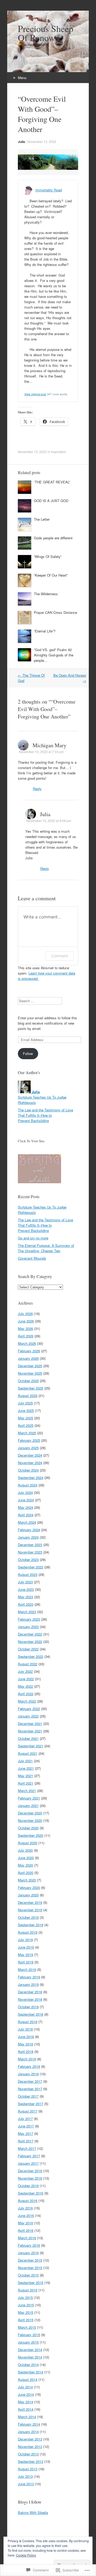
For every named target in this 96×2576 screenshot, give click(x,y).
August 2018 (28, 2022)
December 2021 (30, 1724)
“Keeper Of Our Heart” (51, 575)
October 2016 (28, 2186)
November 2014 (30, 2357)
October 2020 (28, 1828)
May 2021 (25, 1776)
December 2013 (30, 2439)
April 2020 (26, 1873)
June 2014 (26, 2394)
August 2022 (28, 1664)
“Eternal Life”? (45, 631)
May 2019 (25, 1955)
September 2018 (31, 2014)
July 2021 (25, 1761)
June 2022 (26, 1679)
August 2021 (28, 1753)
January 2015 (28, 2342)
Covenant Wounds (32, 1258)
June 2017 (26, 2126)
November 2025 (30, 1373)
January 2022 (28, 1716)
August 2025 (28, 1396)
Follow (28, 1053)
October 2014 (28, 2365)
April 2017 (26, 2141)
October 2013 (28, 2454)
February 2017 (29, 2156)
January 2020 (28, 1895)
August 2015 (28, 2290)
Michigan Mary (49, 745)
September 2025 (31, 1388)
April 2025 (26, 1425)
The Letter (42, 519)
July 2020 (25, 1850)
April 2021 (26, 1783)
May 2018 (25, 2044)
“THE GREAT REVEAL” (52, 482)
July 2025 (25, 1403)
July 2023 (25, 1582)
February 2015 (29, 2335)
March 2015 (27, 2327)
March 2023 (27, 1612)
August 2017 (28, 2111)
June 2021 (26, 1768)
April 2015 (26, 2320)
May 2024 (25, 1507)
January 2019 (28, 1984)
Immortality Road (49, 190)
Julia (21, 142)
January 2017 (28, 2163)
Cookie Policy (26, 2555)
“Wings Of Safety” (48, 556)
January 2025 (28, 1448)
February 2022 (29, 1709)
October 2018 (28, 2007)
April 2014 (26, 2409)
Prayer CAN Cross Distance (55, 612)
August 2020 (28, 1843)
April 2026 (26, 1336)
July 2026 (25, 1314)
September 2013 (31, 2461)
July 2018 (25, 2029)
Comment (60, 956)
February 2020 (29, 1887)
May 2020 (25, 1865)
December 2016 (30, 2171)
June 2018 (26, 2037)
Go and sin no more (33, 1238)
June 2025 (26, 1410)
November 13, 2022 (42, 141)
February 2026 (29, 1351)
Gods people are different (53, 538)
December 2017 (30, 2081)
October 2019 (28, 1917)
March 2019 (27, 1969)
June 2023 (26, 1589)
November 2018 (30, 1999)
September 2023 (31, 1567)
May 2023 (25, 1597)
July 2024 (25, 1492)
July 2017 (25, 2119)
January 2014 (28, 2432)
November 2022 (30, 1642)
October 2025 (28, 1381)
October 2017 (28, 2096)
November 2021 (30, 1731)
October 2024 (28, 1470)
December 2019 (30, 1902)
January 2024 (28, 1537)
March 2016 (27, 2238)
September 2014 (31, 2372)
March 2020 (27, 1880)
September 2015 (31, 2283)
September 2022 (31, 1656)
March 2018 (27, 2059)
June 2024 (26, 1500)
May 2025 (25, 1418)
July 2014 (25, 2387)
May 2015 (25, 2312)
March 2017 (27, 2148)
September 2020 (31, 1835)
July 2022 (25, 1671)
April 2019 (26, 1962)
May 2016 (25, 2223)
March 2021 (27, 1791)
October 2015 (28, 2275)
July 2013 (25, 2476)
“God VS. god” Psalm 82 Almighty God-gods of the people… (54, 655)
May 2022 (25, 1686)
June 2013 (26, 2484)
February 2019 (29, 1977)
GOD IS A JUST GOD (51, 501)
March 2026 (27, 1343)
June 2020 (26, 1858)
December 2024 (30, 1455)
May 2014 (25, 2402)
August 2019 (28, 1932)
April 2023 (26, 1604)
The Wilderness (46, 594)
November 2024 (30, 1463)
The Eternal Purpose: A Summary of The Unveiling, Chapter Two (46, 1248)
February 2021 (29, 1798)
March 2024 (27, 1522)
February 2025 (29, 1440)
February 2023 (29, 1619)
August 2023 (28, 1574)
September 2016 (31, 2193)
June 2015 (26, 2305)
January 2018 (28, 2074)
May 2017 (25, 2133)
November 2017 (30, 2089)
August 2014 (28, 2379)
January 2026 (28, 1358)
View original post (35, 394)
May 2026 (25, 1328)
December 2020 (30, 1813)
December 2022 (30, 1634)
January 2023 (28, 1627)
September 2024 (31, 1478)
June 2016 (26, 2215)
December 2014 (30, 2350)
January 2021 (28, 1805)
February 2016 (29, 2245)
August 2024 (28, 1485)
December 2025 (30, 1366)
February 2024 (29, 1530)
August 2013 (28, 2469)
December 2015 (30, 2260)
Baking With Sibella (33, 2513)
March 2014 (27, 2417)
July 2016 (25, 2208)
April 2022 (26, 1694)
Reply (37, 789)
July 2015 (25, 2297)
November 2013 (30, 2446)
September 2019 (31, 1925)
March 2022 (27, 1701)
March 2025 (27, 1433)
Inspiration (59, 452)
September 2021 (31, 1746)
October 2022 (28, 1649)
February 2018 (29, 2066)
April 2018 (26, 2051)
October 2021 (28, 1738)
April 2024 (26, 1515)
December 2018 (30, 1992)
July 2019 (25, 1940)
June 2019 (26, 1947)
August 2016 (28, 2201)
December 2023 (30, 1545)
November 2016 (30, 2178)
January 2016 (28, 2253)
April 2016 (26, 2230)
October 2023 (28, 1560)
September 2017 (31, 2104)
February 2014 (29, 2424)
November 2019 (30, 1910)
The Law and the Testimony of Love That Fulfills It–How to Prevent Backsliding (45, 1115)
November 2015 (30, 2268)
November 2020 (30, 1820)
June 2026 (26, 1321)
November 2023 (30, 1552)
